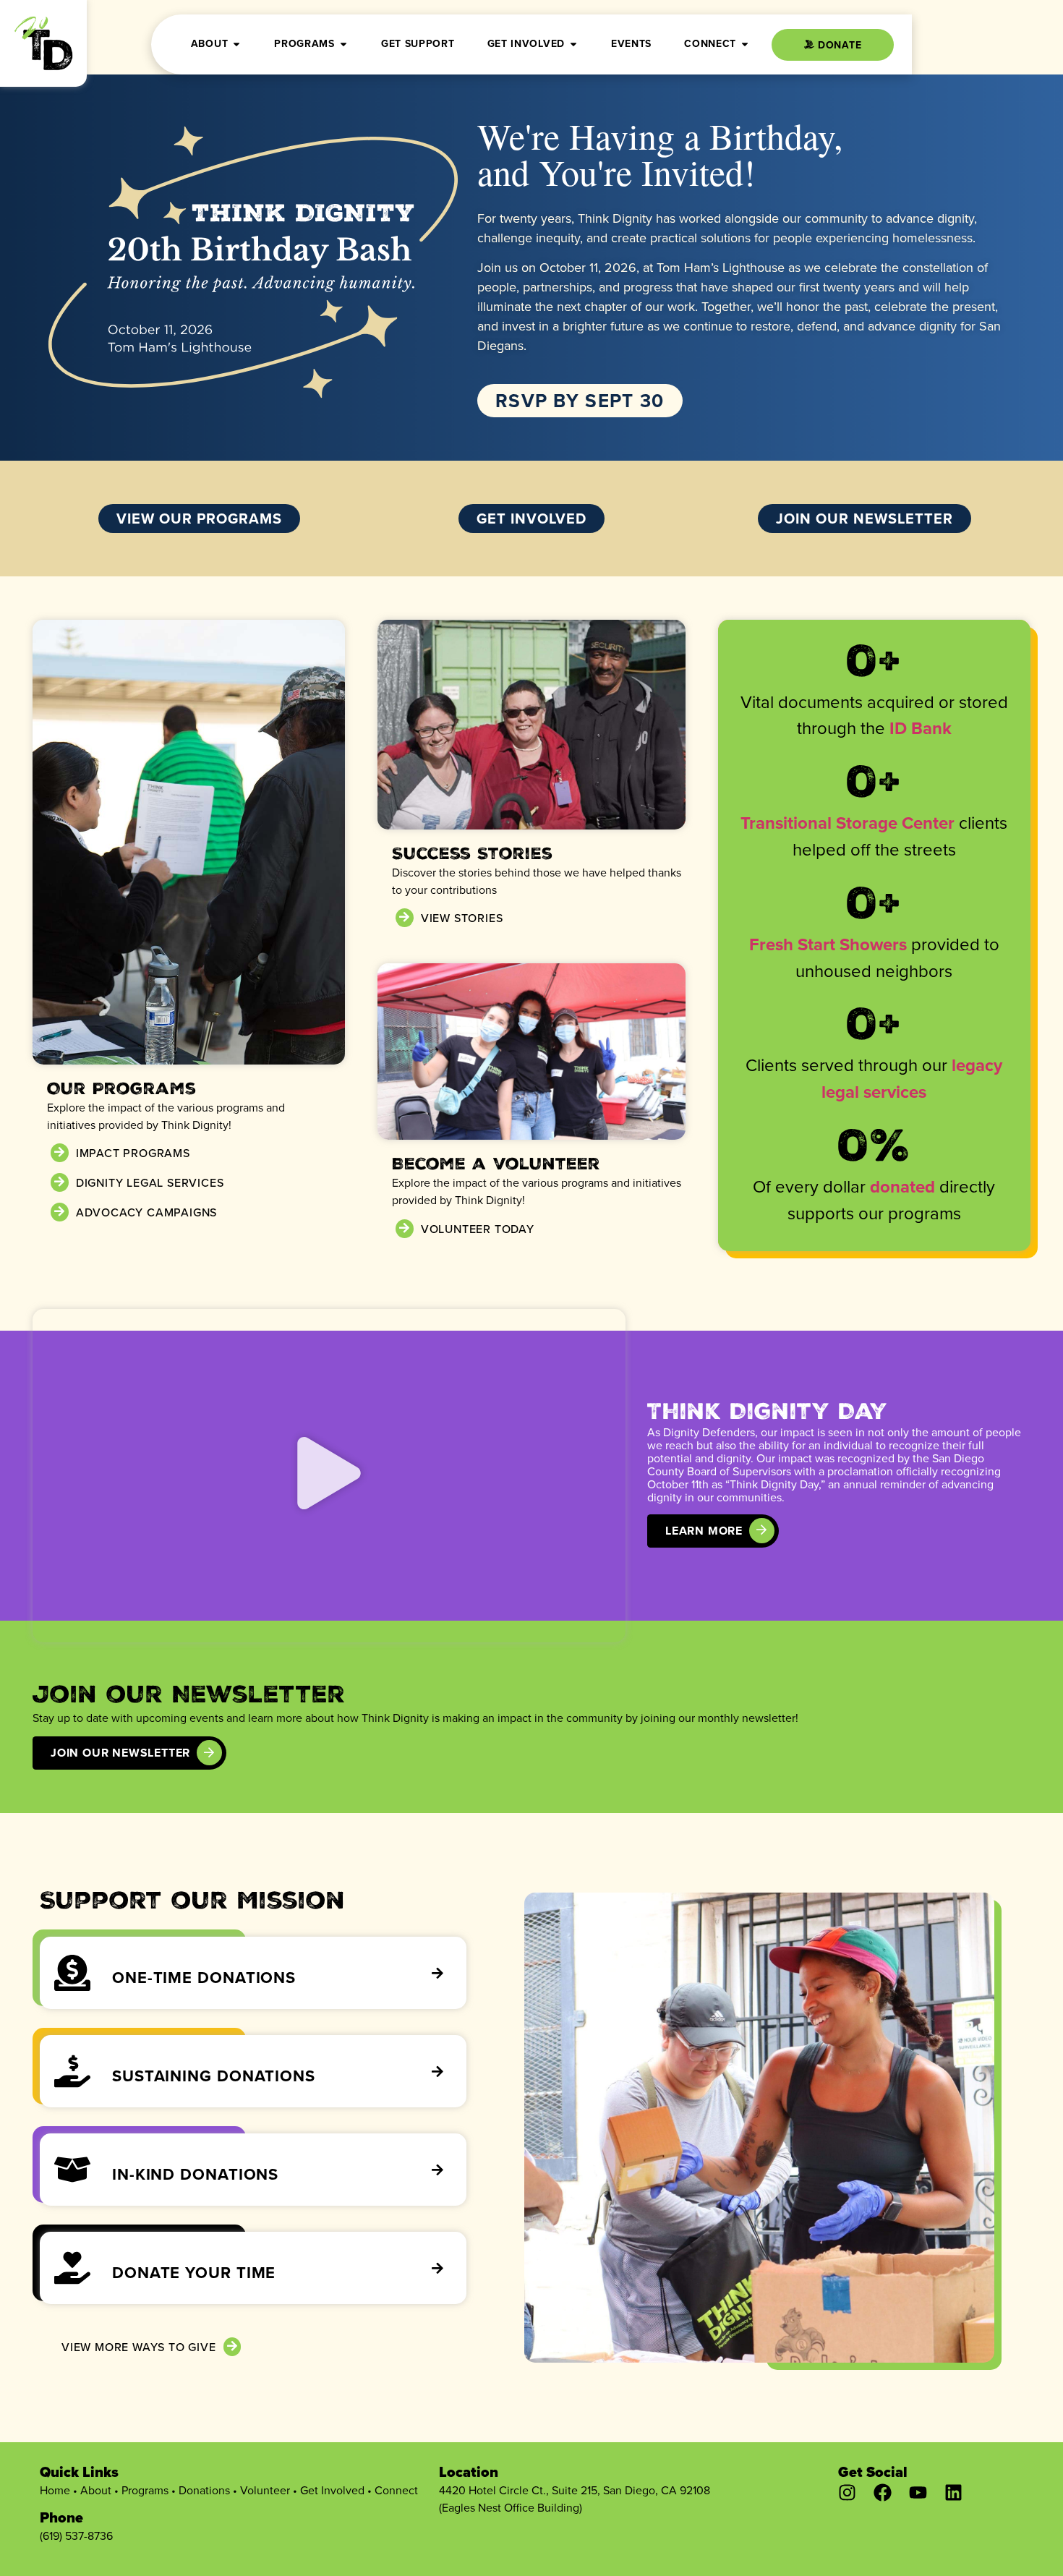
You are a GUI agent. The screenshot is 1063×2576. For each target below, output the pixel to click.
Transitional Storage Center (848, 823)
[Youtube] (918, 2492)
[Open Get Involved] (573, 44)
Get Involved (332, 2490)
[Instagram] (847, 2492)
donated (902, 1186)
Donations (204, 2490)
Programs (145, 2490)
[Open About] (236, 44)
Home (55, 2490)
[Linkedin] (953, 2492)
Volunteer (265, 2490)
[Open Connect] (745, 44)
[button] (329, 1475)
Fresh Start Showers (828, 944)
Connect (396, 2490)
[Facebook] (883, 2492)
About (96, 2490)
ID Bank (921, 728)
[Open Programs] (343, 44)
